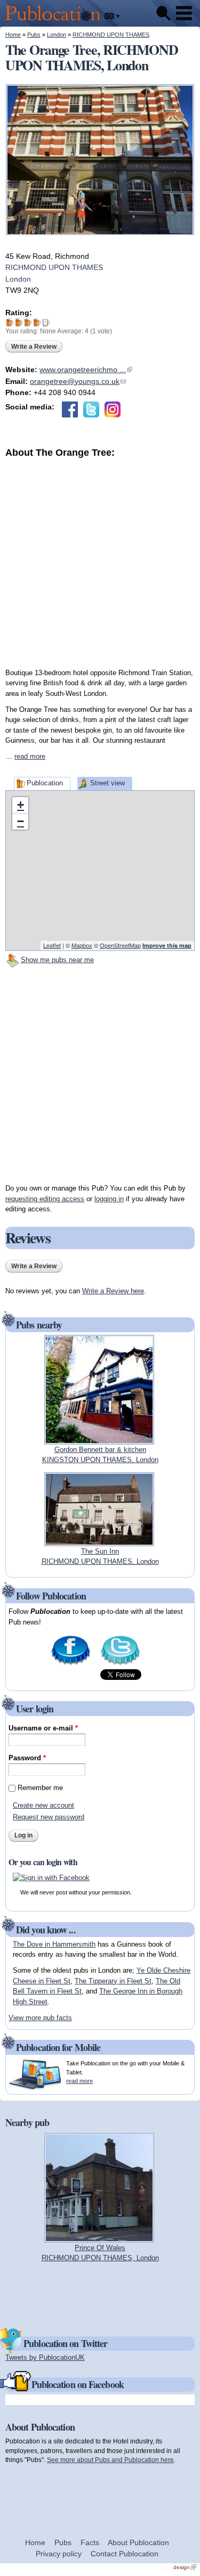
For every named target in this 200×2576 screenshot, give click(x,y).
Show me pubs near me (57, 960)
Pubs (34, 35)
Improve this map (167, 945)
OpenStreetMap (120, 945)
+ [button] (21, 805)
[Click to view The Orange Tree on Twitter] (91, 409)
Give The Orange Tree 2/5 (19, 322)
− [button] (21, 821)
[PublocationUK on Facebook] (71, 1664)
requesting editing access (45, 1199)
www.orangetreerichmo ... (86, 370)
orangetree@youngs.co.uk (78, 381)
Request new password (49, 1817)
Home (13, 35)
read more (30, 756)
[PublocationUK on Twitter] (120, 1664)
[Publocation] (56, 22)
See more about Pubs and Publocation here (110, 2460)
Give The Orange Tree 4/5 (37, 322)
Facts (90, 2542)
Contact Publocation (125, 2554)
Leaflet (52, 945)
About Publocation (138, 2542)
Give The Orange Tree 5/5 (46, 322)
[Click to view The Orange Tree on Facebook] (70, 409)
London (57, 35)
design (185, 2567)
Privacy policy (59, 2554)
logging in (109, 1199)
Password (27, 1758)
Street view (107, 783)
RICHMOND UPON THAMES (111, 35)
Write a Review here (113, 1291)
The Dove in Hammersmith (54, 1944)
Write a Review (34, 347)
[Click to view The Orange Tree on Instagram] (113, 409)
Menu (184, 13)
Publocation (45, 783)
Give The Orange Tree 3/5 (28, 322)
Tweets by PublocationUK (45, 2357)
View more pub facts (40, 2018)
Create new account (43, 1805)
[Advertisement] (100, 559)
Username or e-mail (43, 1728)
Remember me (40, 1788)
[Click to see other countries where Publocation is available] (113, 17)
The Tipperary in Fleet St (113, 1981)
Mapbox (82, 945)
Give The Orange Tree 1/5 (10, 322)
